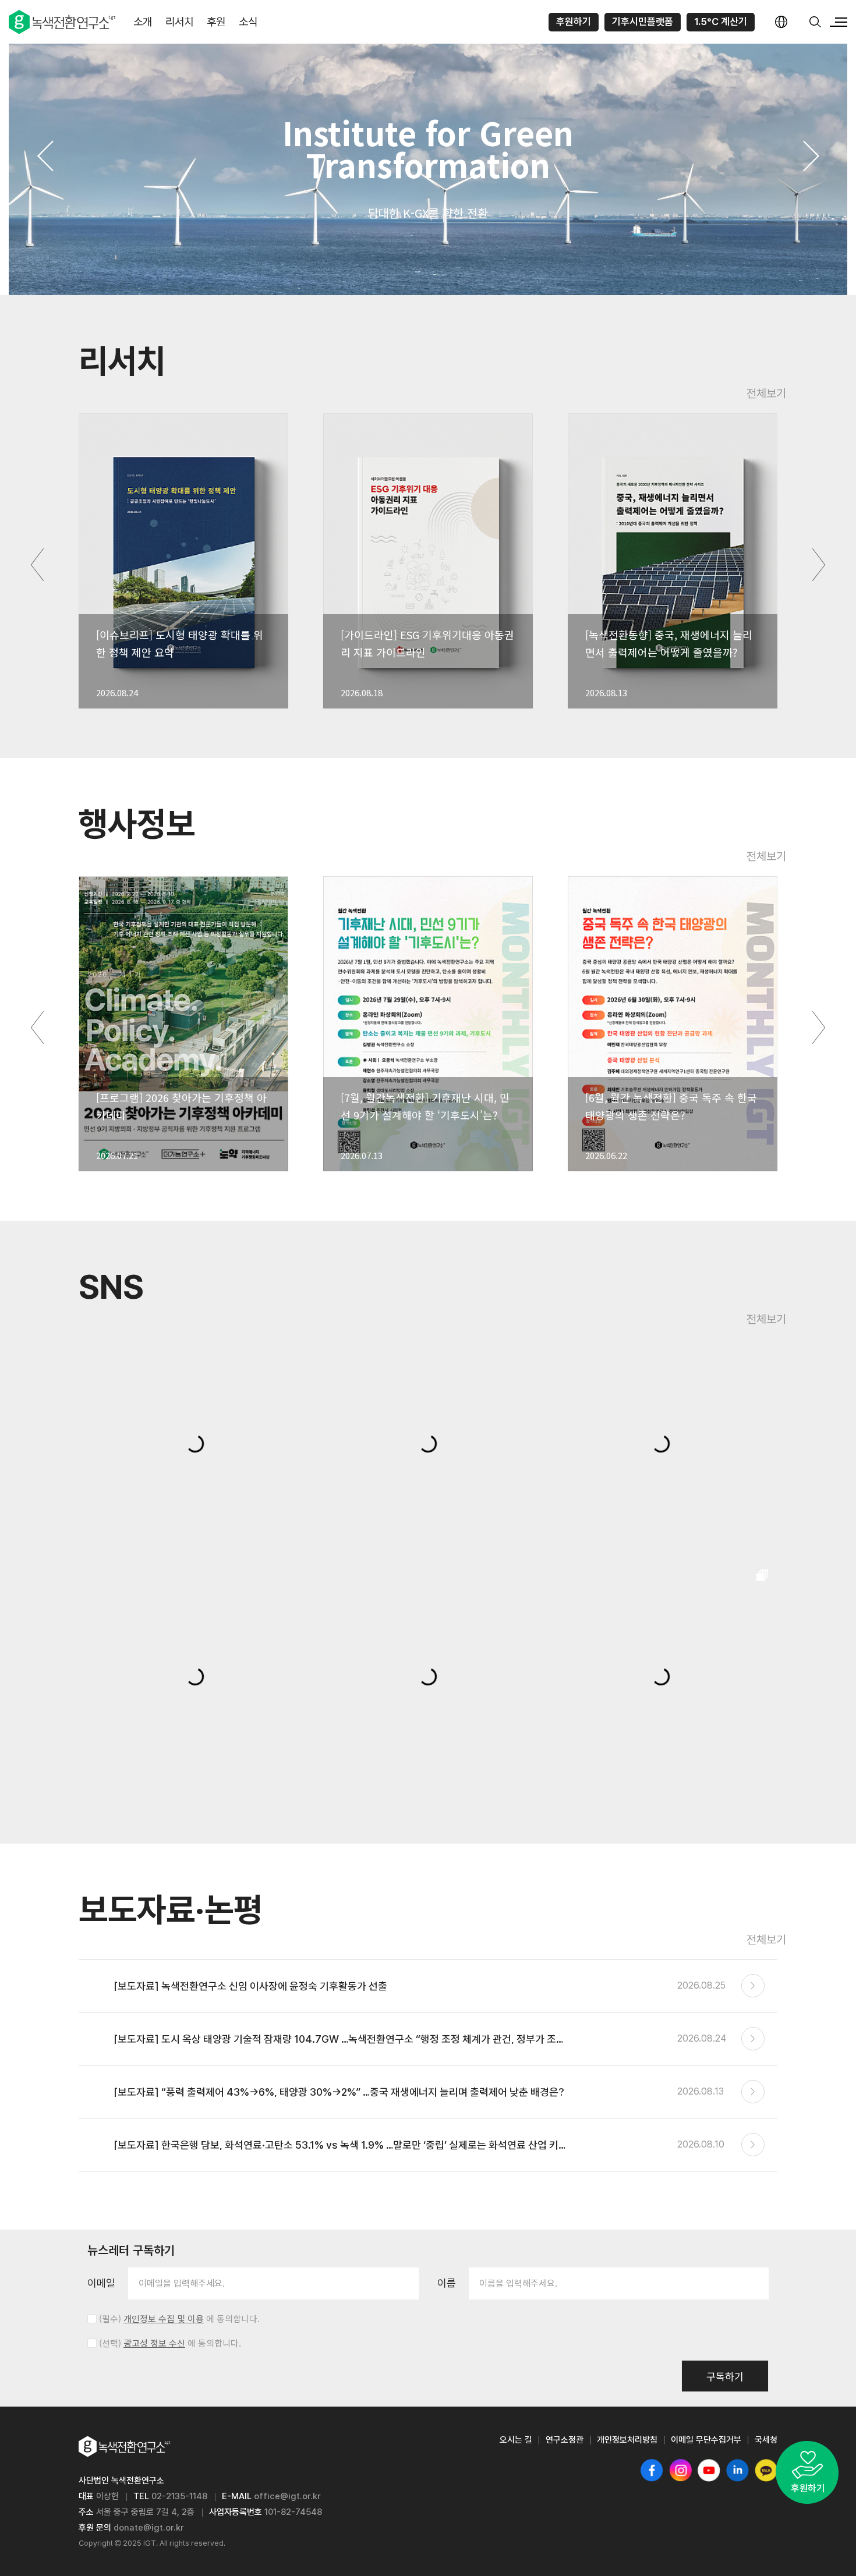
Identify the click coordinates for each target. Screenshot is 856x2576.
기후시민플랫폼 (643, 22)
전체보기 (766, 394)
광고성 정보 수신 (154, 2343)
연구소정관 (565, 2440)
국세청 (766, 2440)
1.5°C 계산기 (721, 22)
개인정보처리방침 (627, 2440)
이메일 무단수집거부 (706, 2440)
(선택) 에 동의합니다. (170, 2343)
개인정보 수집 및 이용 (164, 2319)
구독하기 (725, 2377)
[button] (45, 156)
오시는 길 (516, 2440)
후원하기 (574, 22)
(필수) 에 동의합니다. (179, 2319)
